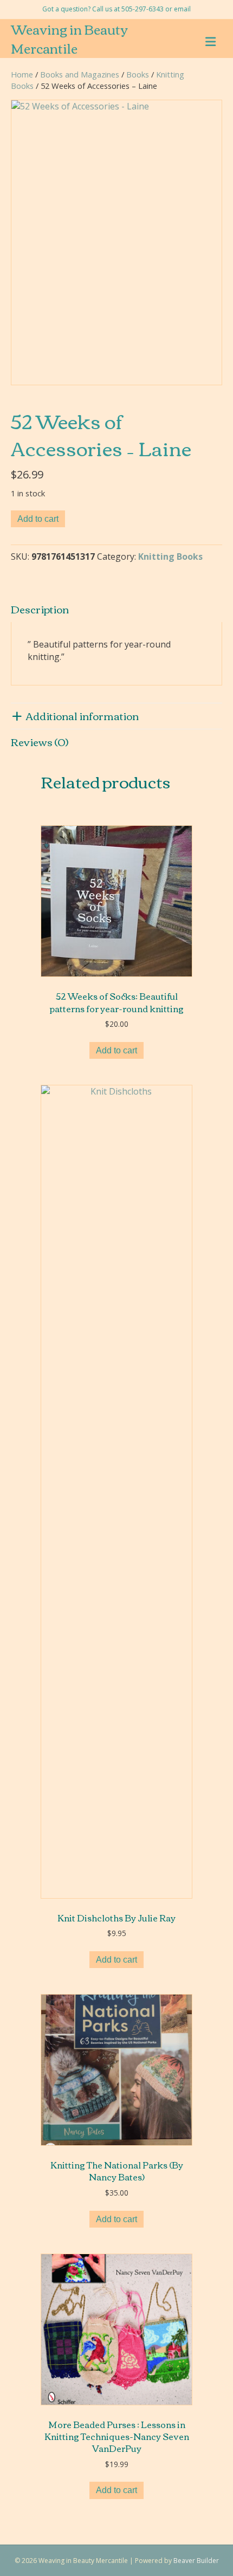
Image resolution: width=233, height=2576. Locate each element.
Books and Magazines (80, 74)
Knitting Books (170, 556)
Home (22, 74)
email (182, 9)
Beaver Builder (196, 2561)
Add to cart (38, 519)
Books (138, 74)
